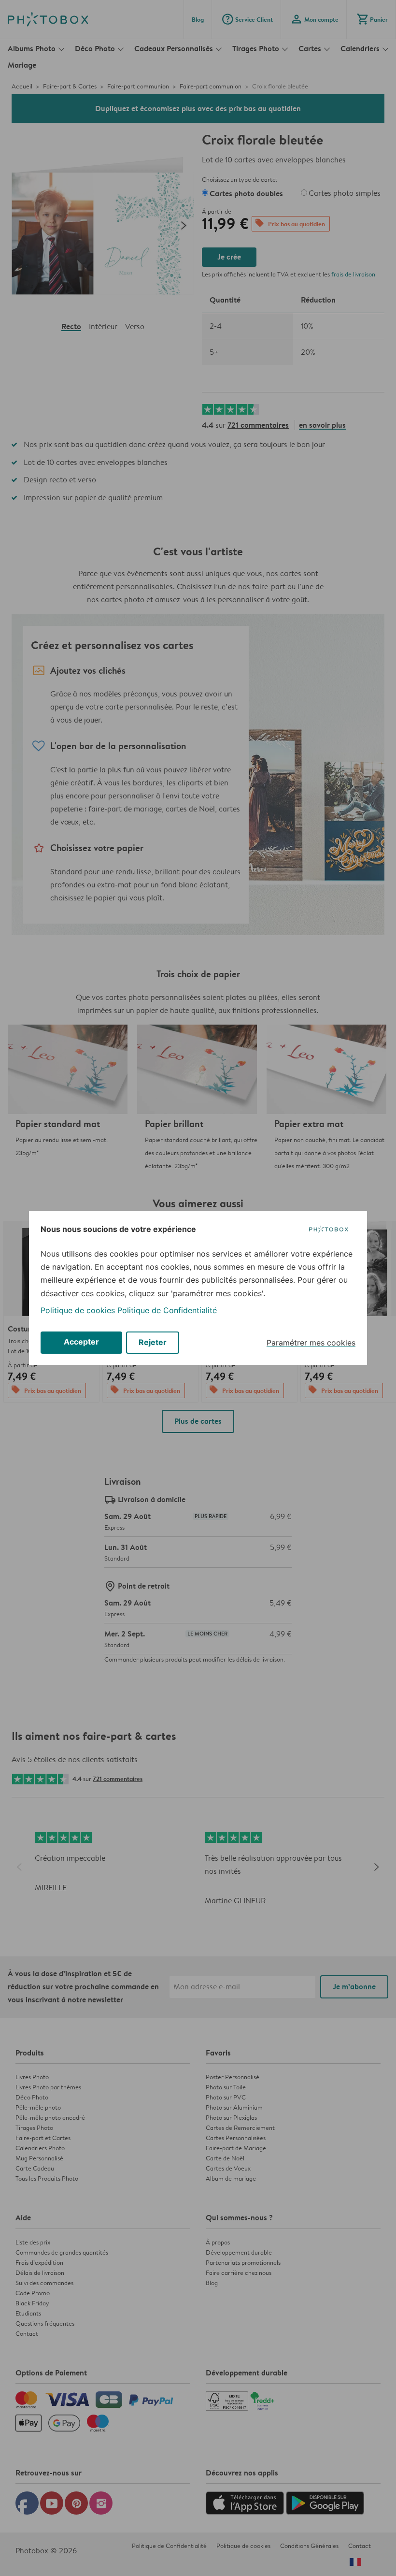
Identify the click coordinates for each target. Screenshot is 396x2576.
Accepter (81, 1342)
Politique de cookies (78, 1310)
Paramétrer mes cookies (311, 1343)
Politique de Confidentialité (167, 1310)
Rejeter (153, 1342)
